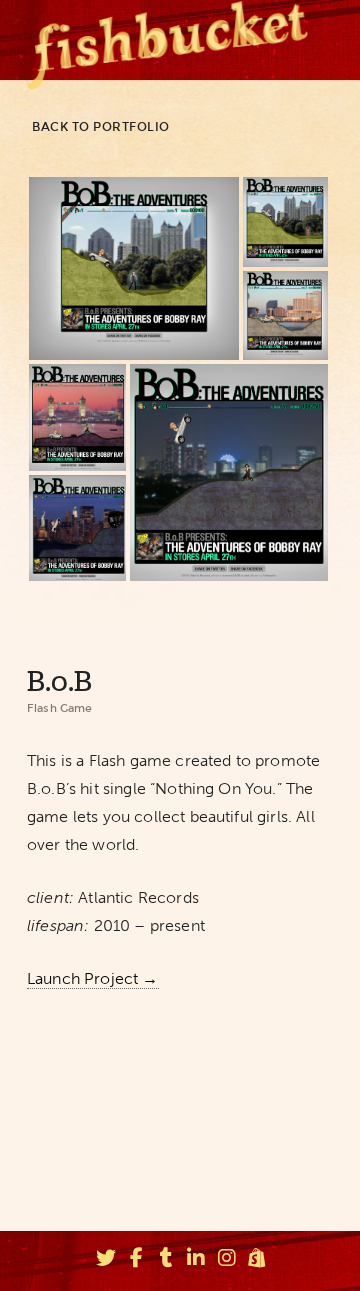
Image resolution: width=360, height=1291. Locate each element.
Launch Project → (93, 978)
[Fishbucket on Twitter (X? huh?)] (106, 1261)
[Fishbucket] (167, 40)
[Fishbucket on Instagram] (227, 1261)
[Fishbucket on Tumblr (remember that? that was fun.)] (166, 1261)
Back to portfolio (100, 127)
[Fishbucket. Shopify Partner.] (257, 1261)
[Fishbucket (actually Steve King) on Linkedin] (197, 1261)
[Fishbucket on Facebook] (136, 1261)
